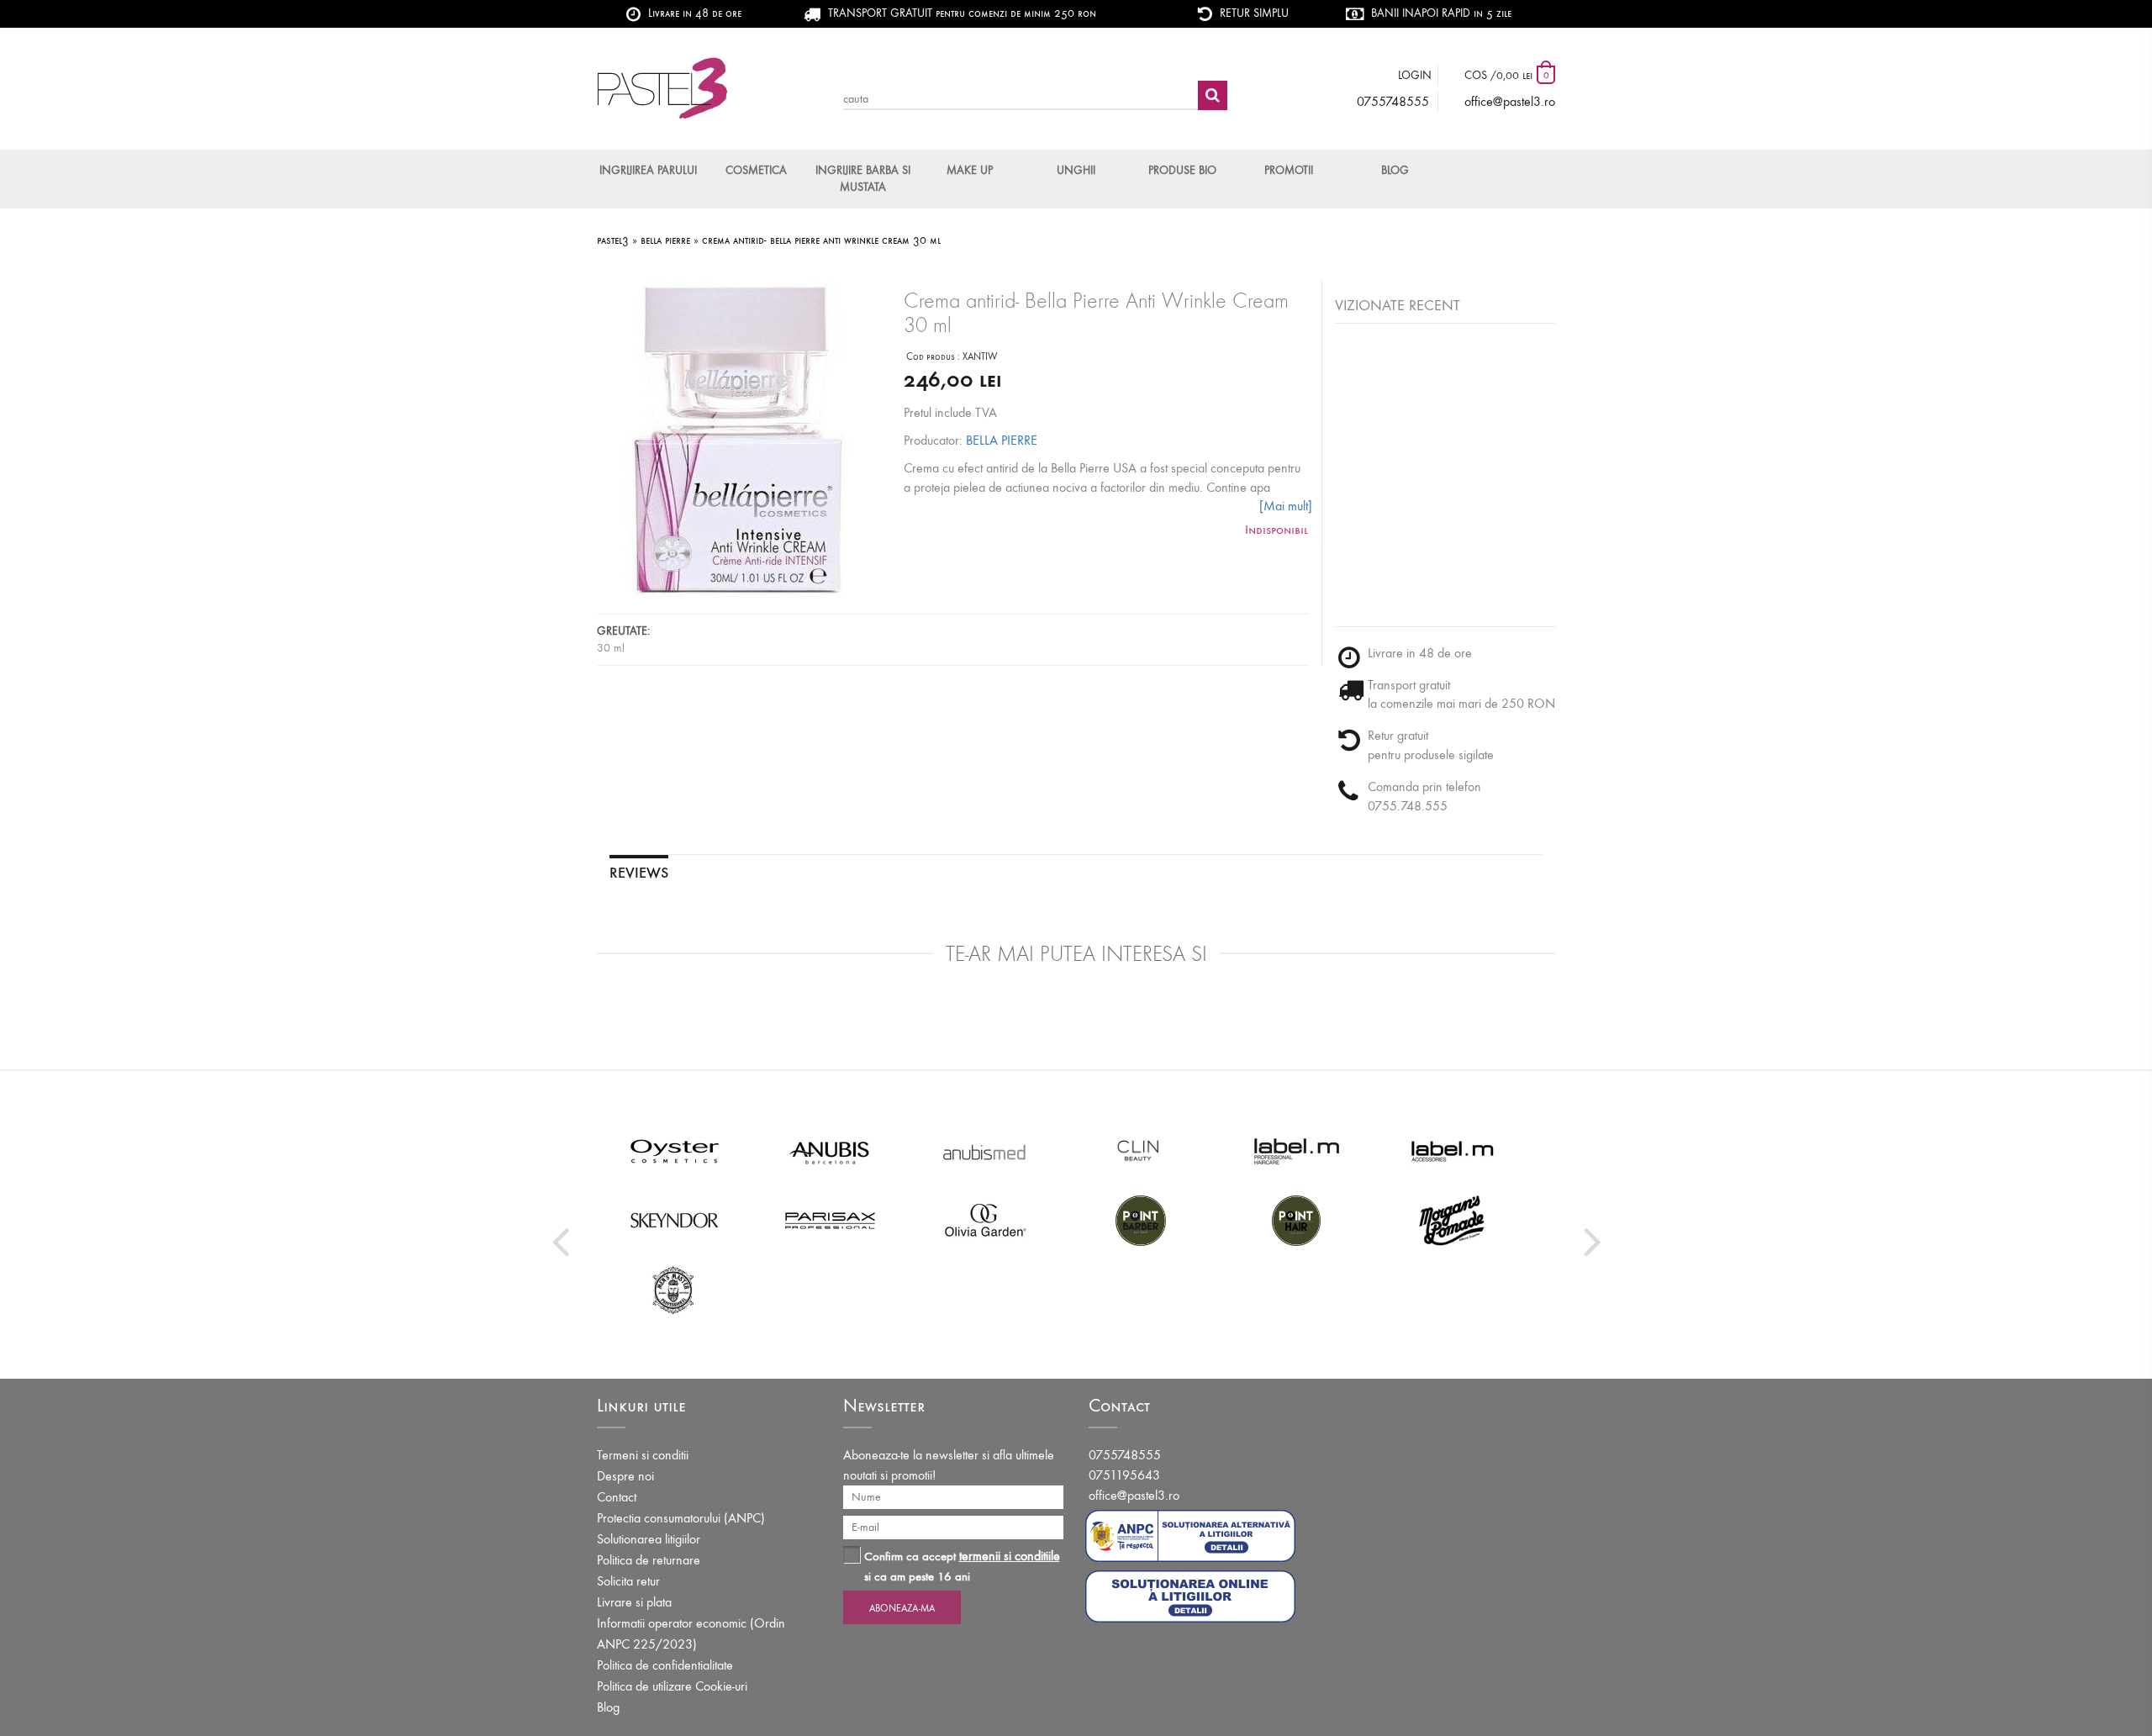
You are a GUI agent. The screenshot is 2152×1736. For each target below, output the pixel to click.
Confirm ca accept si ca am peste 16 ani (962, 1566)
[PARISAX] (830, 1220)
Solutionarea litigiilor (649, 1539)
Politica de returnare (649, 1560)
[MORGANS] (1452, 1220)
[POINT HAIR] (1297, 1220)
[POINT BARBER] (1141, 1220)
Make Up (970, 170)
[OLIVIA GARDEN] (986, 1220)
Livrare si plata (634, 1602)
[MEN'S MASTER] (675, 1289)
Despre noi (625, 1476)
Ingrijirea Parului (648, 170)
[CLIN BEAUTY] (1141, 1151)
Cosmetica (756, 170)
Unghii (1076, 170)
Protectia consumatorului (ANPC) (681, 1518)
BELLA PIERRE (1002, 440)
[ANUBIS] (830, 1151)
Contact (617, 1497)
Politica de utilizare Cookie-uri (672, 1686)
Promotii (1289, 170)
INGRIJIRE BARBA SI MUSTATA (863, 179)
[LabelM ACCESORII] (1452, 1151)
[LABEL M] (1297, 1151)
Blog (1395, 170)
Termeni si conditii (643, 1455)
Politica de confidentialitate (665, 1665)
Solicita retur (628, 1581)
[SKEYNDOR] (675, 1220)
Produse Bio (1182, 170)
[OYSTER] (675, 1151)
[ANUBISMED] (986, 1151)
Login (1415, 75)
